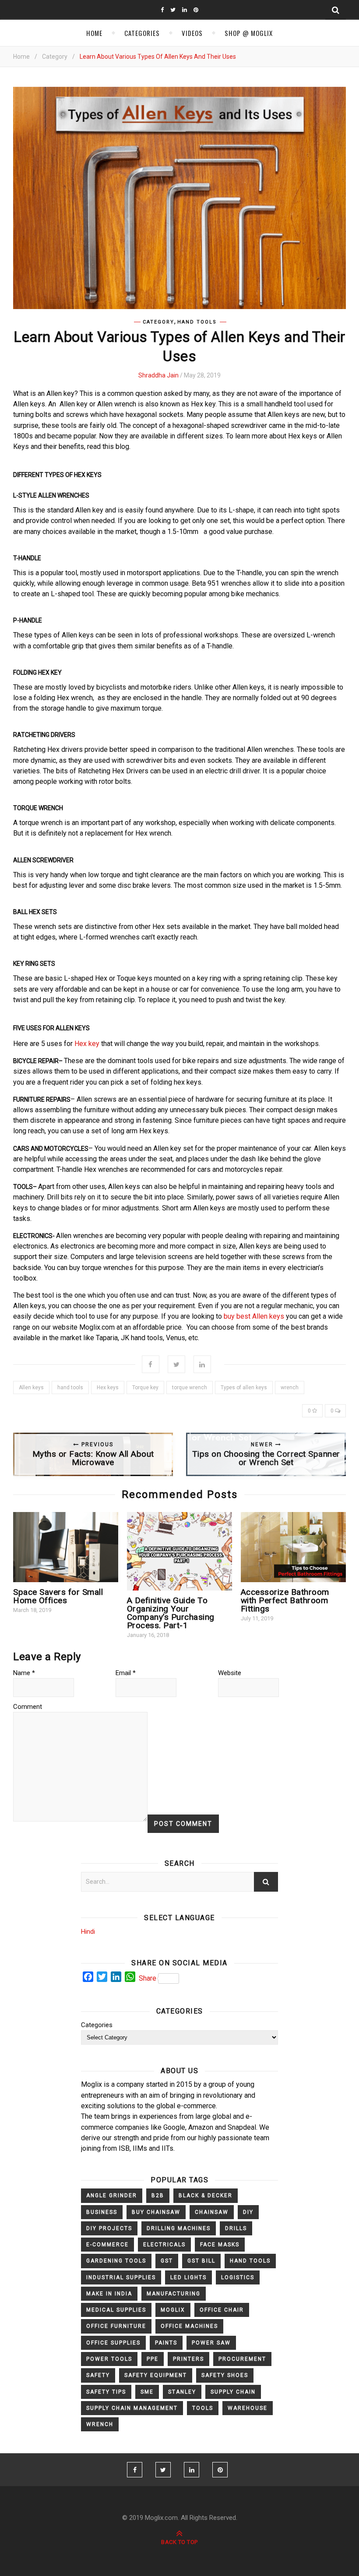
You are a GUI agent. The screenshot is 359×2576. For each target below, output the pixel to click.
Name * (24, 1673)
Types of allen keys (244, 1388)
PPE (153, 2359)
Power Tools (109, 2359)
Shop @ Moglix (249, 33)
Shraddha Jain (158, 375)
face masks (220, 2245)
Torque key (145, 1388)
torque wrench (190, 1388)
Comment (28, 1707)
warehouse (248, 2408)
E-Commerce (107, 2245)
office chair (222, 2310)
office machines (189, 2326)
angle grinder (112, 2195)
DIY (248, 2212)
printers (188, 2359)
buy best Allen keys (255, 1316)
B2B (158, 2195)
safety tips (106, 2392)
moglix (173, 2310)
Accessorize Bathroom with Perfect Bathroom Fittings (285, 1600)
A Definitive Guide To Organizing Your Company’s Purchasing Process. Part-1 (171, 1613)
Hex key (86, 1044)
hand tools (70, 1388)
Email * (126, 1673)
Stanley (182, 2392)
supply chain (233, 2392)
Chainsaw (212, 2212)
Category (55, 57)
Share (148, 1978)
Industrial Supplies (121, 2277)
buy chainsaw (156, 2212)
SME (147, 2392)
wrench (290, 1388)
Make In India (109, 2294)
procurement (242, 2359)
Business (102, 2212)
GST (167, 2261)
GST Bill (201, 2261)
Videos (192, 33)
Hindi (88, 1932)
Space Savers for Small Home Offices (58, 1596)
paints (166, 2343)
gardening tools (116, 2261)
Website (230, 1673)
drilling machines (179, 2228)
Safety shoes (225, 2375)
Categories (142, 33)
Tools (203, 2408)
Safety (98, 2375)
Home (94, 33)
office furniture (116, 2326)
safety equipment (156, 2375)
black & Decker (206, 2195)
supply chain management (132, 2408)
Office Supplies (113, 2343)
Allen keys (31, 1388)
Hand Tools (197, 322)
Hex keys (108, 1388)
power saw (211, 2343)
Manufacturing (174, 2294)
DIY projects (109, 2228)
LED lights (188, 2277)
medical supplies (116, 2310)
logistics (238, 2277)
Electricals (164, 2245)
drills (236, 2228)
